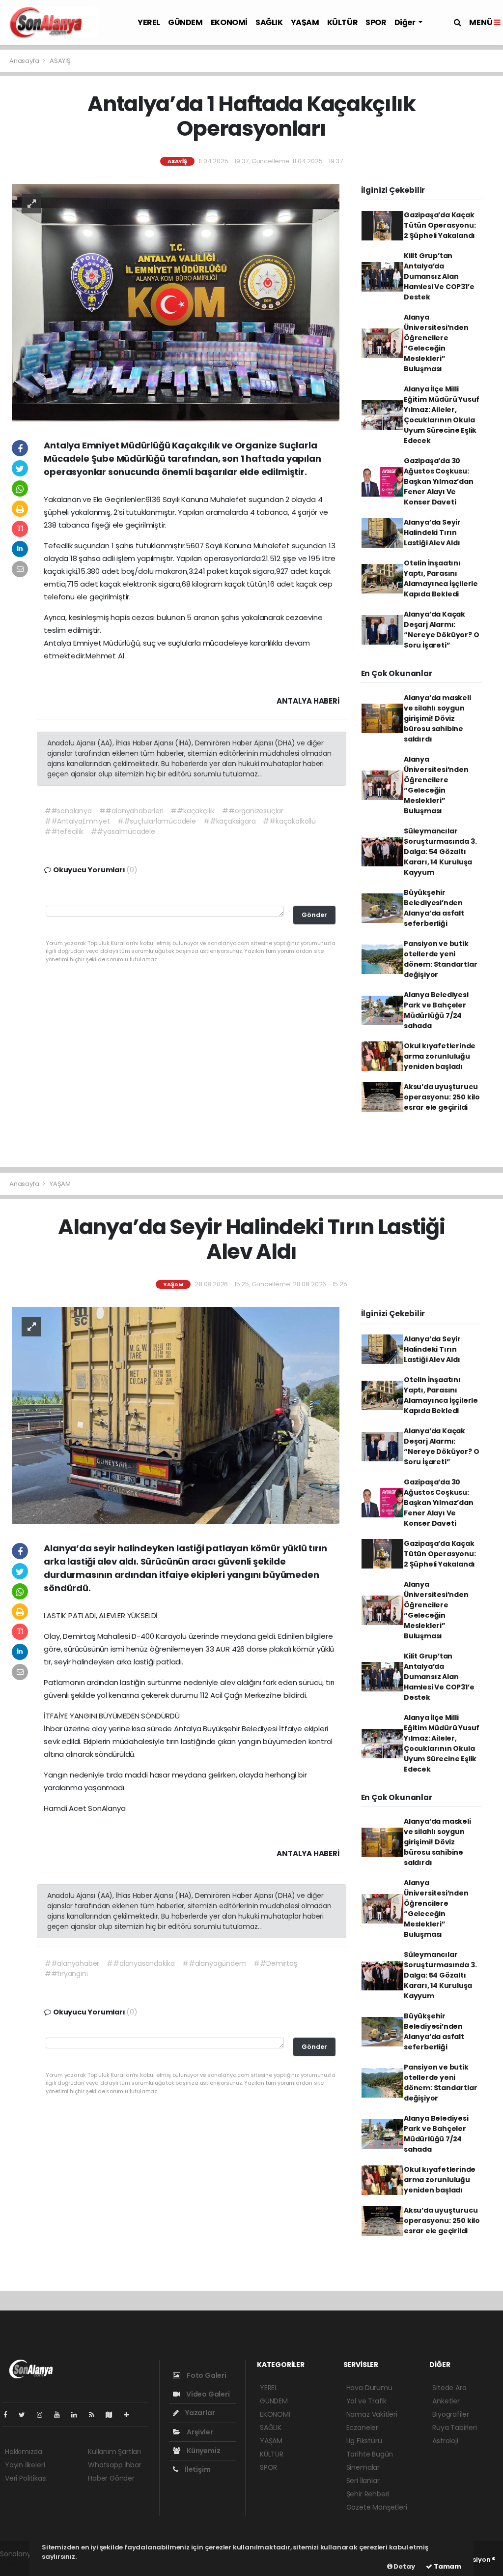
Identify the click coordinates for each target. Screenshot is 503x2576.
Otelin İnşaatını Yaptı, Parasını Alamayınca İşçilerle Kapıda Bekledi (441, 578)
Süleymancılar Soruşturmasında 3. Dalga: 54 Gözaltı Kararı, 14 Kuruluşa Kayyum (440, 852)
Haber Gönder (111, 2478)
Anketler (446, 2401)
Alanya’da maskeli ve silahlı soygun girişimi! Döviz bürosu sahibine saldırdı (437, 718)
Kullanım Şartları (114, 2452)
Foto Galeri (206, 2375)
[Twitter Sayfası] (26, 2415)
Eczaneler (362, 2428)
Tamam (447, 2566)
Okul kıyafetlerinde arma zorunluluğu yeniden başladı (440, 1056)
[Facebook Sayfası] (9, 2415)
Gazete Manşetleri (377, 2507)
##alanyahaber (72, 1963)
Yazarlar (199, 2413)
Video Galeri (207, 2394)
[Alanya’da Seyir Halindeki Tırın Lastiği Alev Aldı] (176, 1415)
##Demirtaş (275, 1963)
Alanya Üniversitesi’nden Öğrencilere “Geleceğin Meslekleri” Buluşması (436, 343)
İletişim (197, 2469)
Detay (404, 2566)
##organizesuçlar (253, 811)
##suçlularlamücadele (157, 821)
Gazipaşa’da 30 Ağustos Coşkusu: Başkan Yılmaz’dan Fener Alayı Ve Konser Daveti (439, 481)
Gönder (314, 915)
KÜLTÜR (343, 22)
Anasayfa (25, 61)
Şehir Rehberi (368, 2494)
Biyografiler (451, 2414)
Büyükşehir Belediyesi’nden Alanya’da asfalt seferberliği (434, 908)
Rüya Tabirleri (454, 2428)
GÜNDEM (185, 22)
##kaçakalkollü (289, 821)
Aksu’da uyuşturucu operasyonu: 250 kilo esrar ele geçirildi (442, 1097)
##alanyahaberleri (131, 811)
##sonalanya (68, 811)
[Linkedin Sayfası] (78, 2415)
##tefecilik (64, 831)
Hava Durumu (369, 2388)
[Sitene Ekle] (130, 2415)
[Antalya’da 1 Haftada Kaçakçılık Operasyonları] (176, 302)
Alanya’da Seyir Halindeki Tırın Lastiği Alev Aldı (432, 533)
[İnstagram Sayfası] (44, 2415)
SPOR (376, 22)
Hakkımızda (24, 2452)
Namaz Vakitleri (372, 2414)
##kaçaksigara (230, 821)
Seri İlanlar (363, 2481)
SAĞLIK (269, 22)
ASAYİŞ (60, 61)
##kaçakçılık (193, 811)
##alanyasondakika (141, 1963)
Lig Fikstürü (364, 2441)
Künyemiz (203, 2451)
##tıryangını (66, 1974)
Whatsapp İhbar (114, 2465)
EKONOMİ (229, 22)
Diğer (406, 22)
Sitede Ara (449, 2388)
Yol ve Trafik (367, 2401)
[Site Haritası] (113, 2415)
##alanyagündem (214, 1963)
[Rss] (96, 2415)
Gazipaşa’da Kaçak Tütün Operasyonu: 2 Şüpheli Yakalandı (440, 225)
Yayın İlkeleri (25, 2465)
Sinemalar (363, 2467)
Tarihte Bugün (370, 2454)
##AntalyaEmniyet (77, 821)
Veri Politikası (26, 2478)
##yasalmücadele (123, 831)
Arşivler (199, 2432)
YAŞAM (305, 22)
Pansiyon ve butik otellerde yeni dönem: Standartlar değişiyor (441, 959)
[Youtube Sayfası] (61, 2415)
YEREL (149, 22)
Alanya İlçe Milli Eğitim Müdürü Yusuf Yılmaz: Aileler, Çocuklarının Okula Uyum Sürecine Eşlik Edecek (442, 415)
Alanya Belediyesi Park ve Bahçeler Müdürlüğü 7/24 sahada (436, 1010)
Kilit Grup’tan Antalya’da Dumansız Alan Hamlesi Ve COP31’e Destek (439, 276)
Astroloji (445, 2441)
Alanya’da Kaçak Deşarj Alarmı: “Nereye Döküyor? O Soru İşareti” (442, 630)
